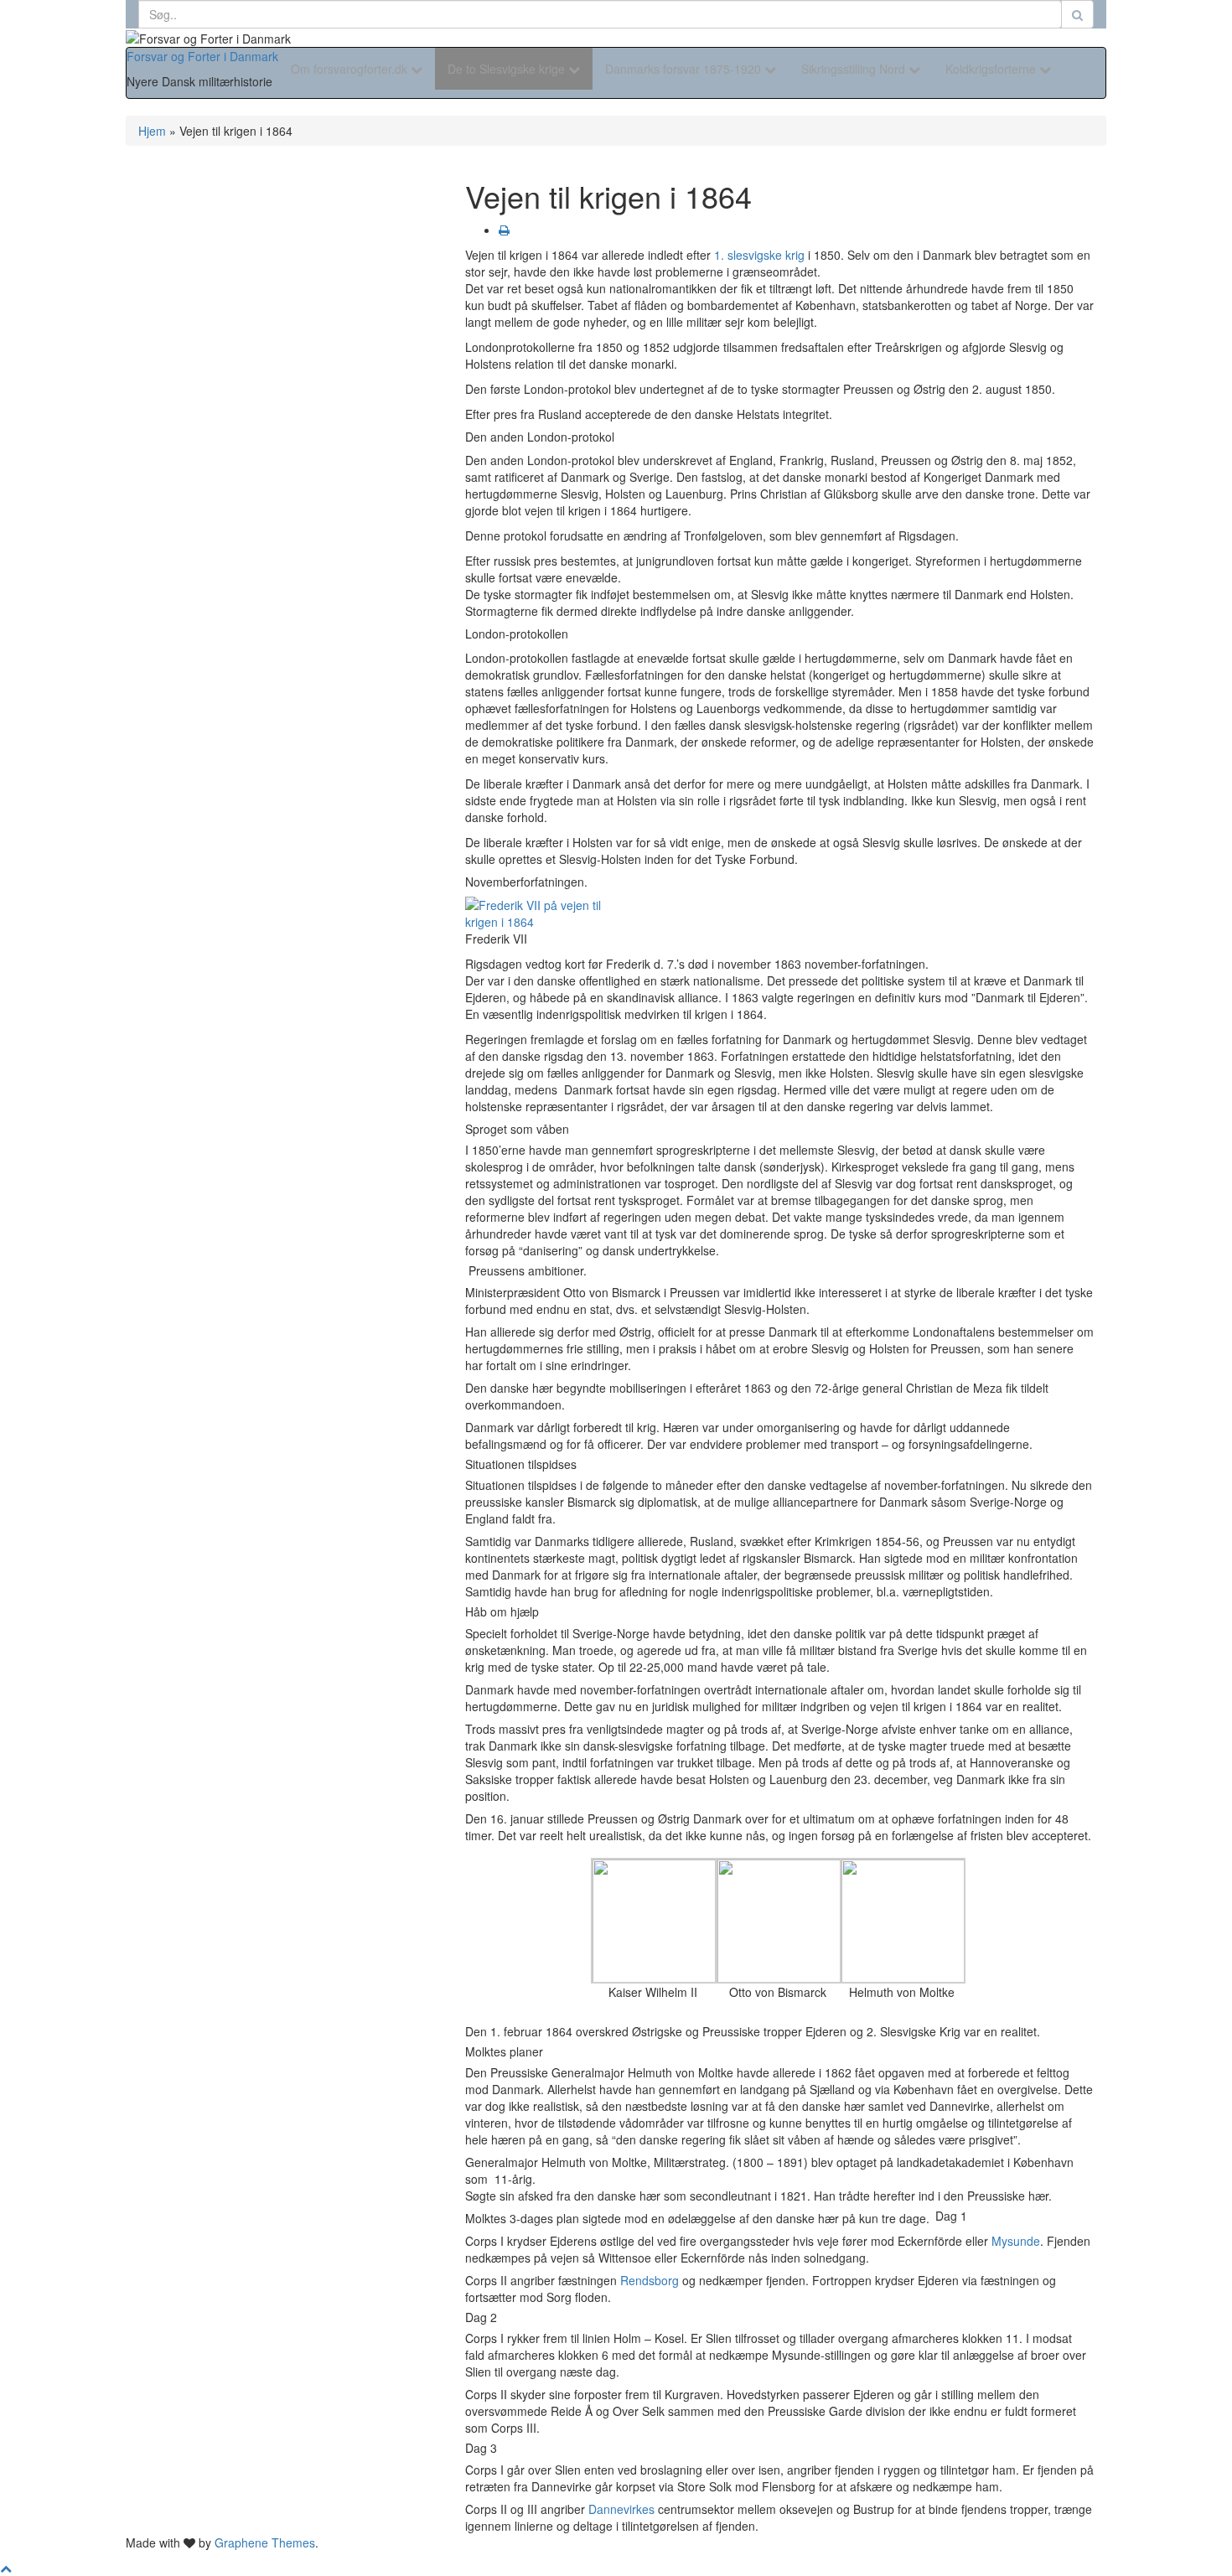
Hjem (152, 131)
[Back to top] (6, 2568)
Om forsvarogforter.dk (351, 69)
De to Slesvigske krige (508, 69)
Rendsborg (650, 2280)
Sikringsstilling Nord (855, 69)
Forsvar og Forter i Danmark (202, 56)
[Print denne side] (504, 230)
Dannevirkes (621, 2509)
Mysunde (1016, 2241)
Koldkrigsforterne (992, 69)
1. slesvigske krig (759, 255)
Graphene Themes (265, 2542)
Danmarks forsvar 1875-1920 (685, 69)
